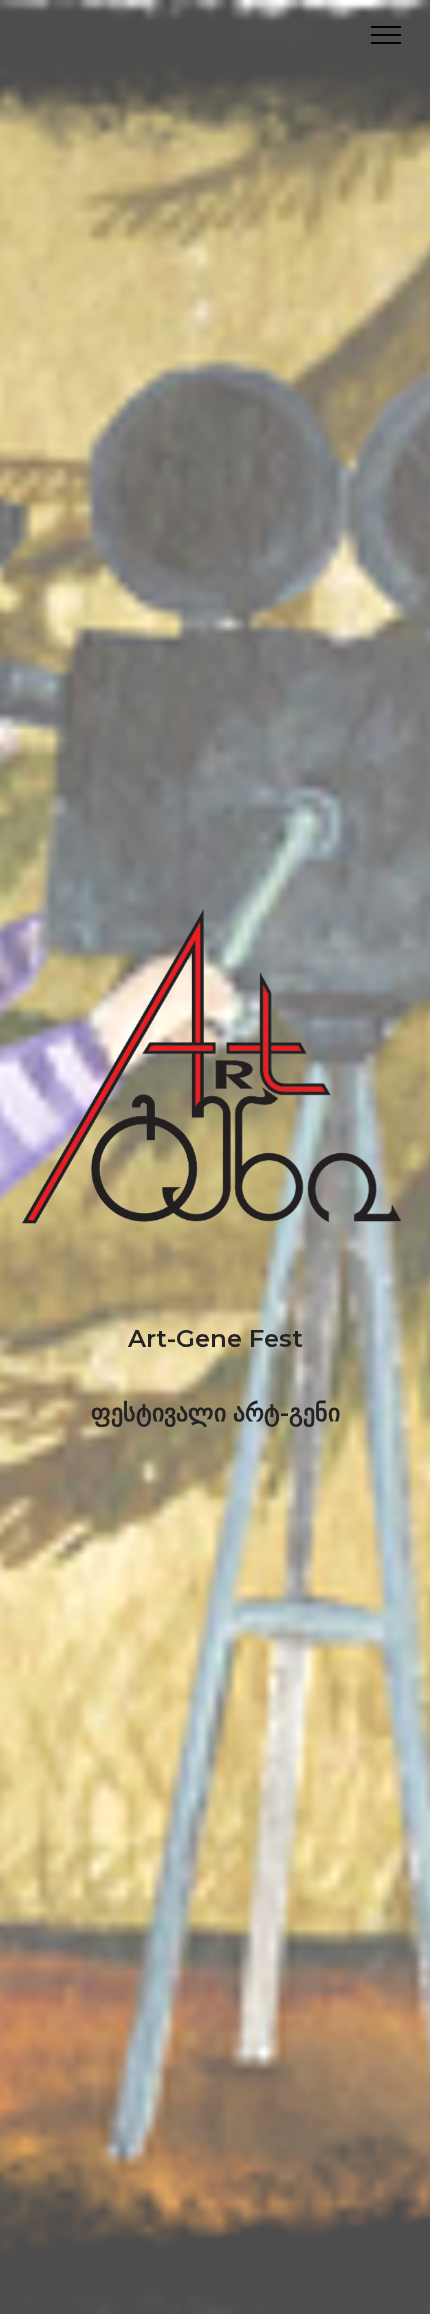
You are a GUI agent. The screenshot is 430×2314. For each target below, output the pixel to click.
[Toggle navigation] (386, 35)
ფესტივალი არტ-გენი (215, 1412)
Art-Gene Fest (215, 1338)
